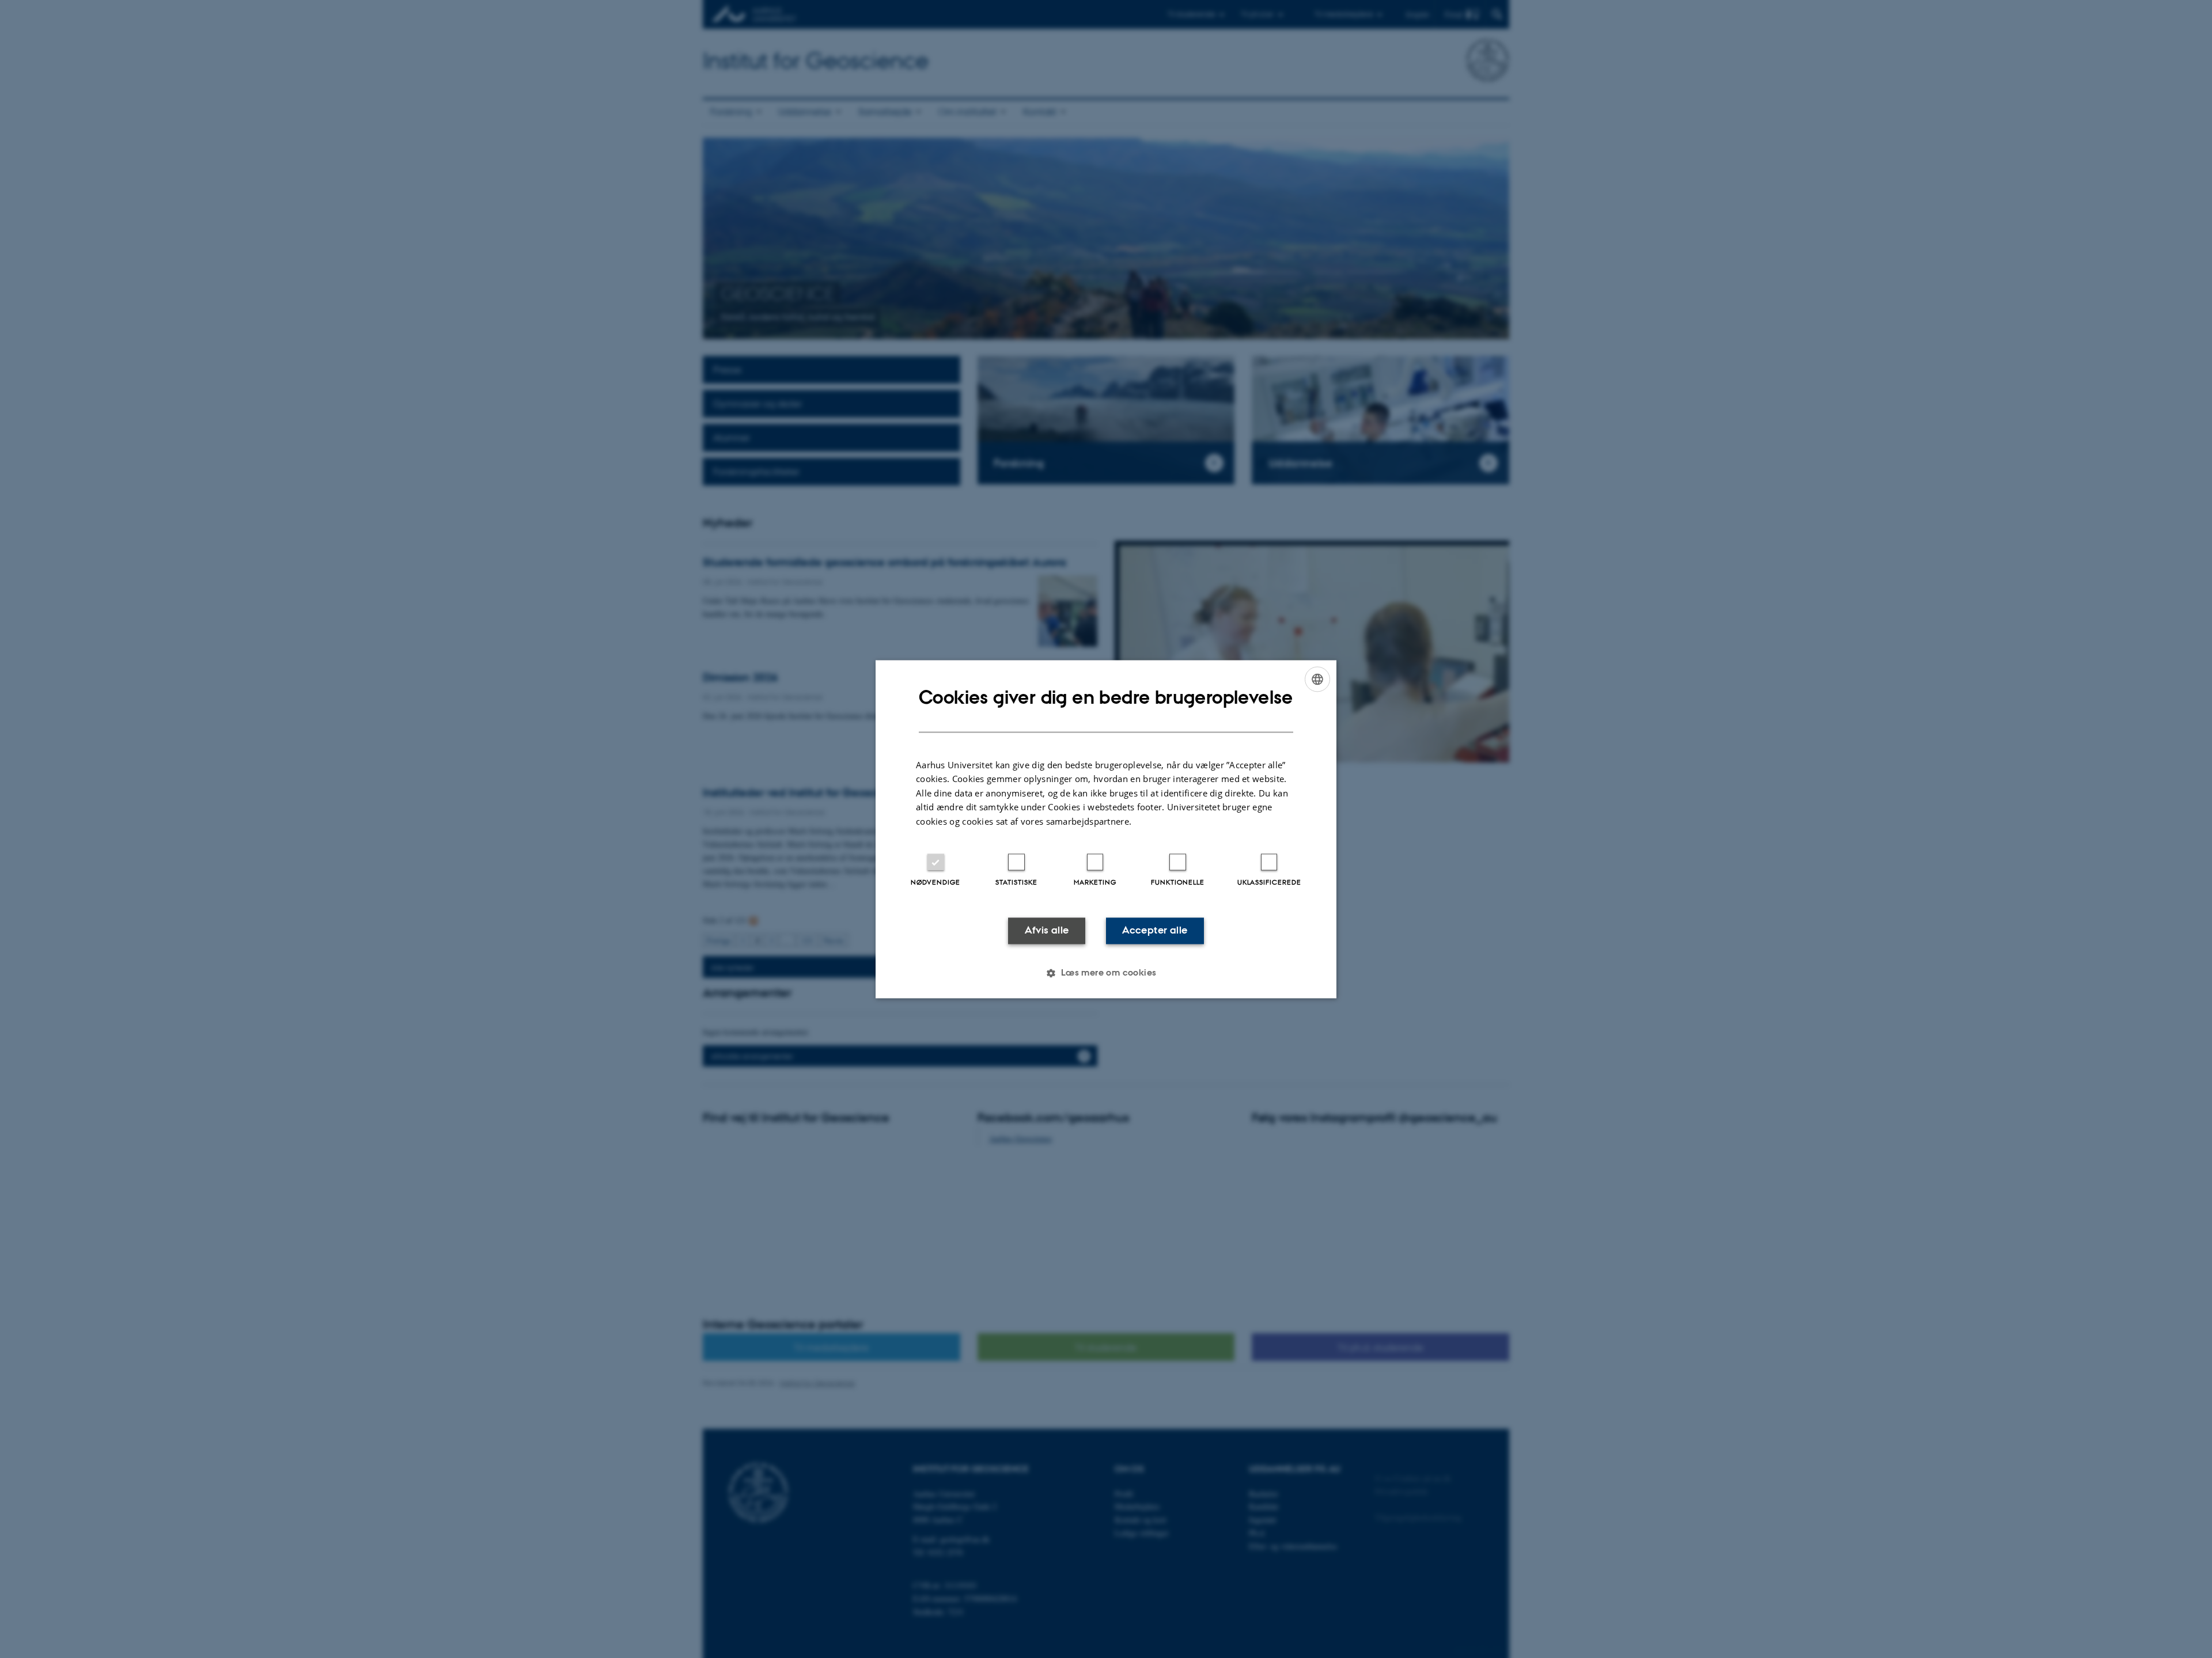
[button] (1106, 973)
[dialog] (1106, 829)
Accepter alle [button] (1155, 931)
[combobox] (1317, 679)
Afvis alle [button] (1047, 931)
